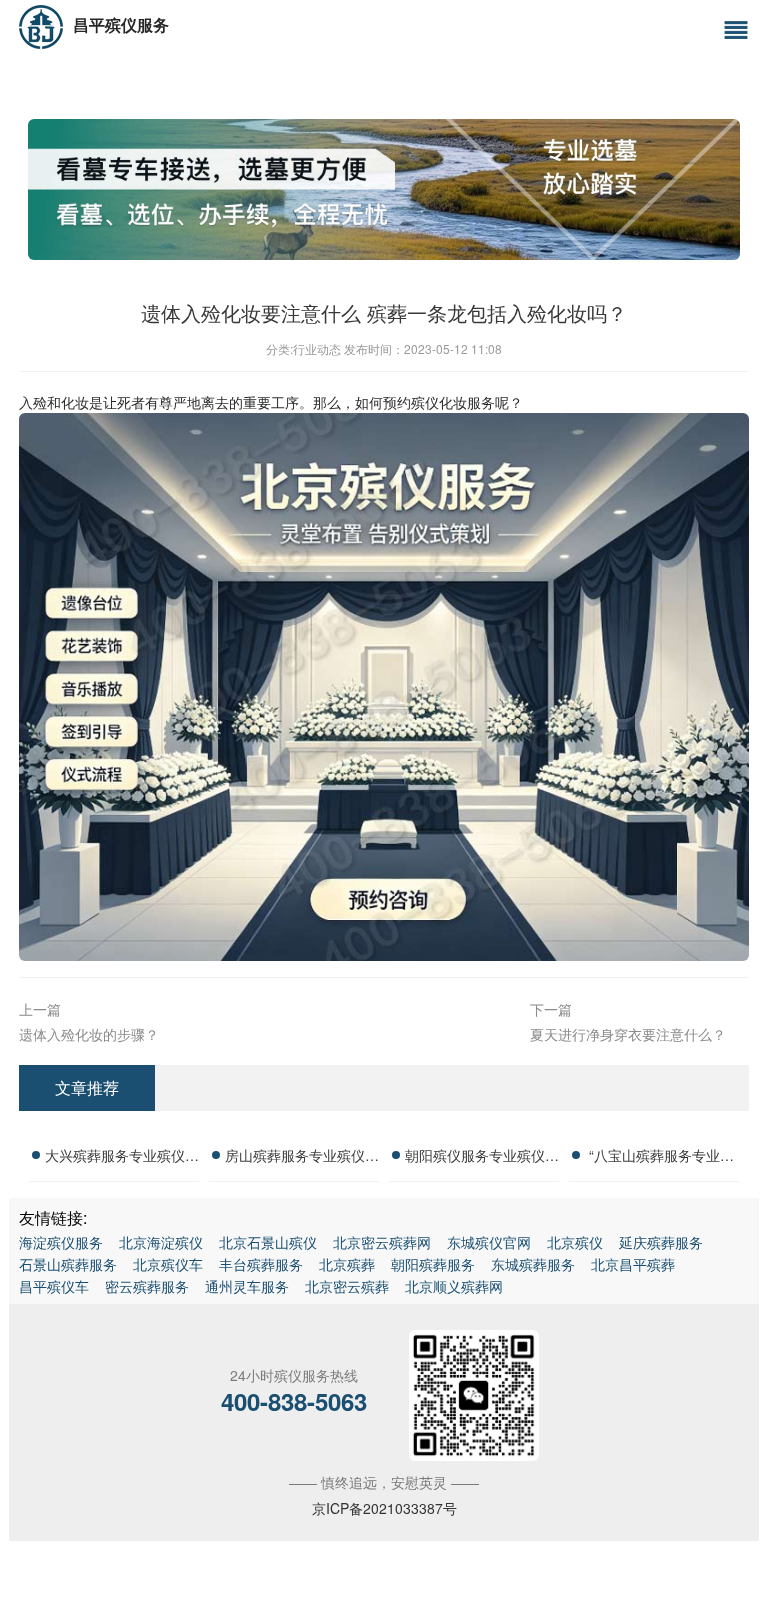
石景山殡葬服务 (68, 1264)
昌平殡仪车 (54, 1286)
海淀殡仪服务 (61, 1242)
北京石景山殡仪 (268, 1242)
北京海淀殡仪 (161, 1242)
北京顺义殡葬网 (454, 1286)
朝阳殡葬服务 (433, 1264)
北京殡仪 (575, 1242)
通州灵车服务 (247, 1286)
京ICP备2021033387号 (384, 1508)
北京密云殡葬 (347, 1286)
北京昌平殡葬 (633, 1264)
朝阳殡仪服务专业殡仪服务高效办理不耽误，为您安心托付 (482, 1158)
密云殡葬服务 (147, 1286)
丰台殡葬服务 (261, 1264)
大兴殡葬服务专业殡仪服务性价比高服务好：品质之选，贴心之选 (122, 1158)
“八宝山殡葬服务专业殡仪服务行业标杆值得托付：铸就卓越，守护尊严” (661, 1158)
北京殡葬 (347, 1264)
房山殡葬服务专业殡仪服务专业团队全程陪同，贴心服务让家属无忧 (302, 1158)
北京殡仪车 (168, 1264)
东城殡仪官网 (489, 1242)
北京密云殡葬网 (382, 1242)
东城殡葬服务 (533, 1264)
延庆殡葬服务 (661, 1242)
